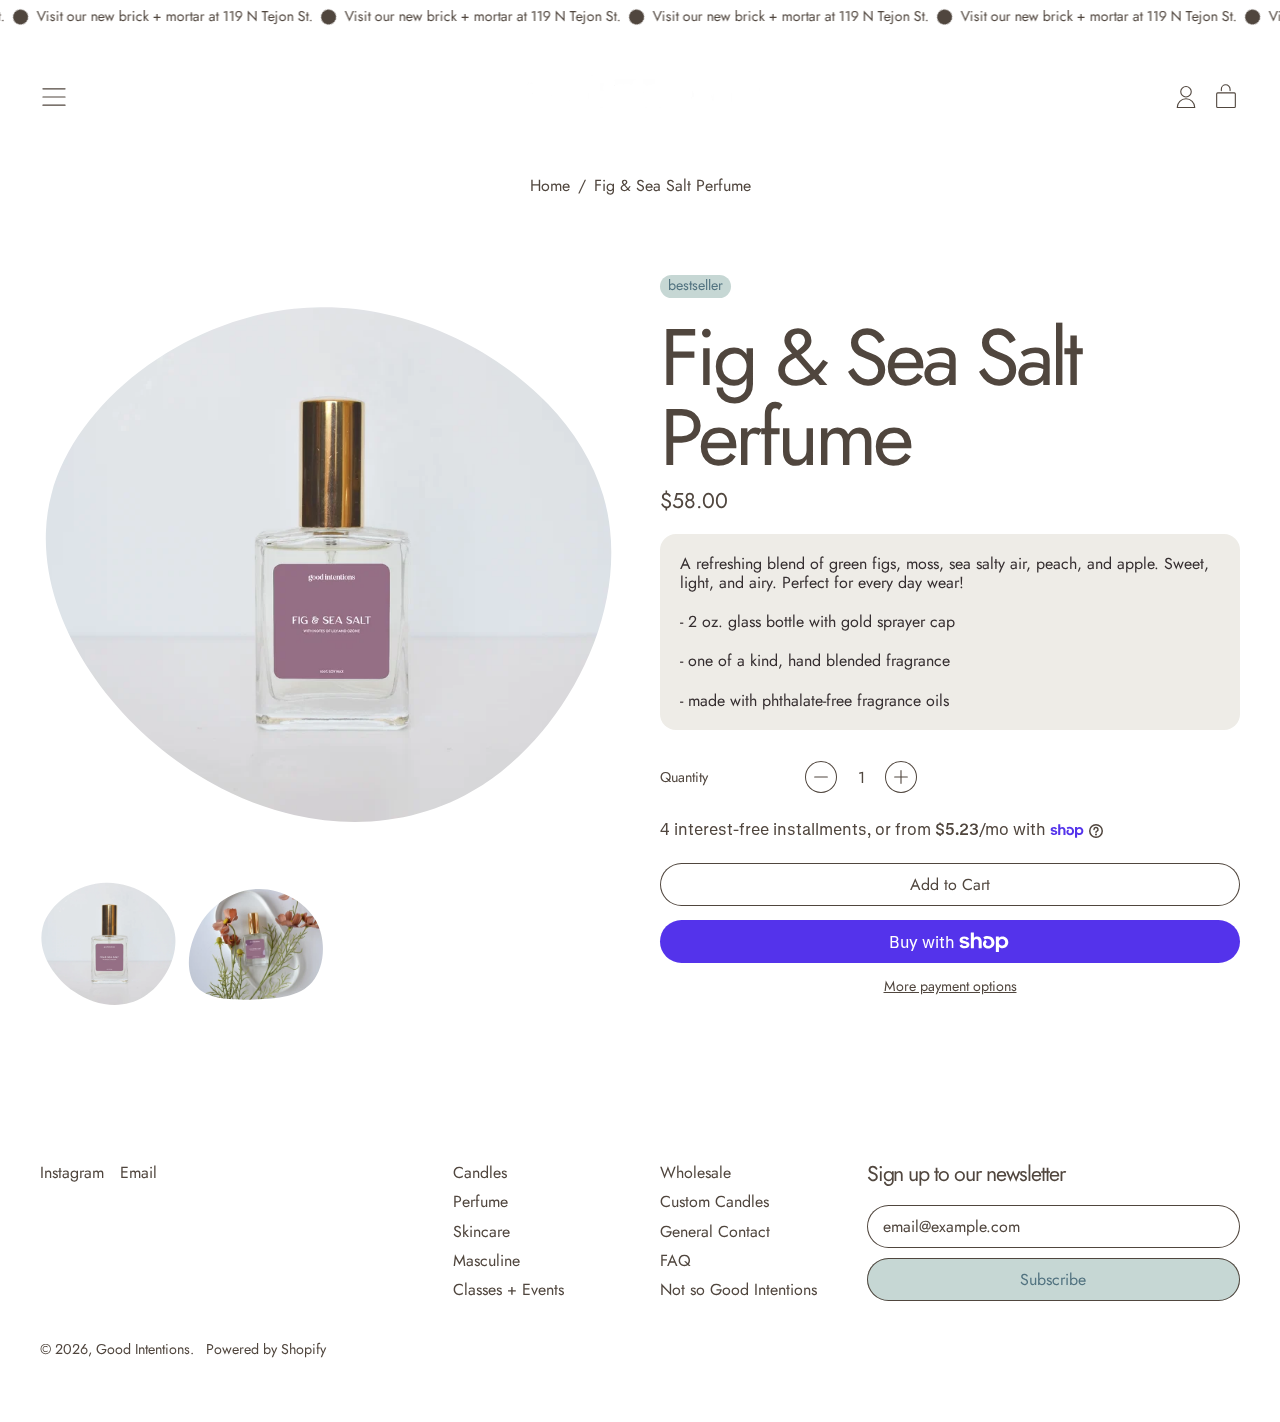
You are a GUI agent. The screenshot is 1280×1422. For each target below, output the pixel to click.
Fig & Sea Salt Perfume (672, 185)
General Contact (715, 1231)
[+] (901, 777)
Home (550, 185)
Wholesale (695, 1172)
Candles (480, 1172)
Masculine (486, 1260)
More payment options (950, 986)
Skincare (481, 1231)
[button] (109, 944)
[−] (821, 777)
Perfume (480, 1201)
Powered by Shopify (266, 1349)
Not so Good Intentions (738, 1289)
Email (138, 1172)
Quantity (684, 777)
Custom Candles (714, 1201)
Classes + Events (508, 1289)
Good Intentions (143, 1349)
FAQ (675, 1260)
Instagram (72, 1172)
